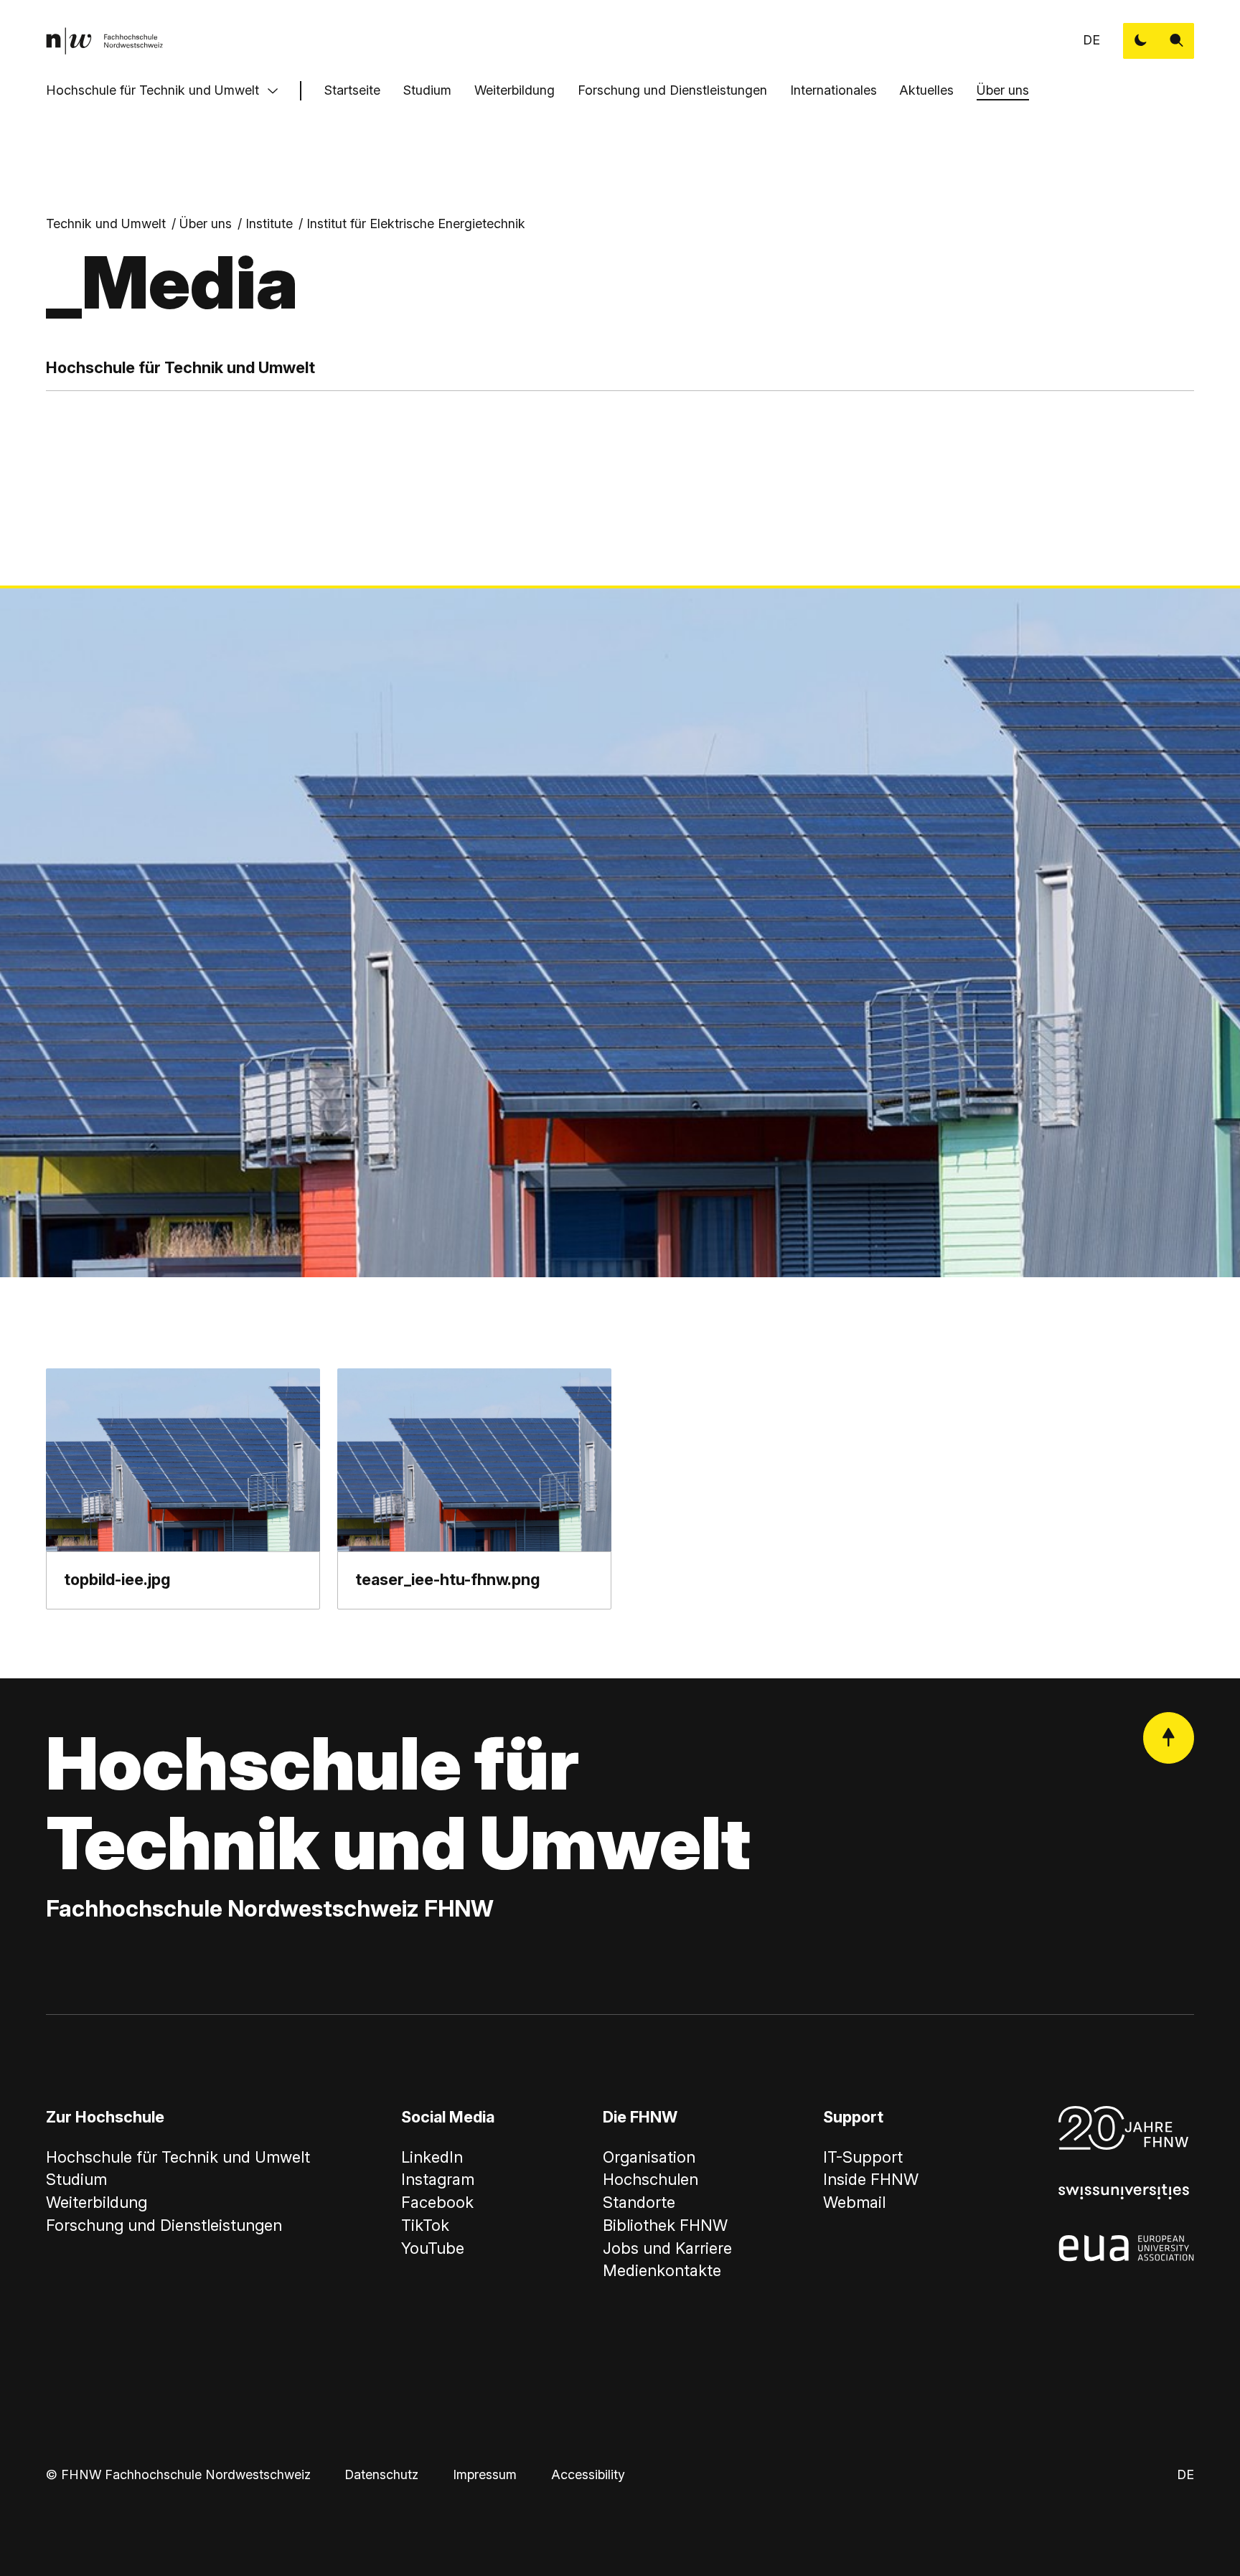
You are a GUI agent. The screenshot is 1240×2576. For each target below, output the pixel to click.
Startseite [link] (352, 90)
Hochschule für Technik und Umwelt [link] (178, 2157)
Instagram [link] (438, 2179)
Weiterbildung (515, 90)
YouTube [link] (433, 2248)
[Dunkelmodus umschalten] (1141, 41)
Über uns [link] (206, 224)
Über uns (1003, 90)
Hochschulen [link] (650, 2179)
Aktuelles (926, 90)
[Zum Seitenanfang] (1169, 1738)
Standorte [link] (639, 2202)
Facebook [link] (437, 2202)
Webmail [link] (854, 2202)
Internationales (833, 90)
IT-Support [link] (863, 2157)
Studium (427, 90)
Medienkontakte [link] (662, 2270)
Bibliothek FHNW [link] (665, 2225)
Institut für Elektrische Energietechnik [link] (416, 224)
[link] (104, 41)
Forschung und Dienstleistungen (672, 90)
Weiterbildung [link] (97, 2202)
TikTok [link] (425, 2225)
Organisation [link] (649, 2157)
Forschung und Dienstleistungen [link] (164, 2225)
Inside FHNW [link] (871, 2179)
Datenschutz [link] (381, 2474)
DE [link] (1091, 40)
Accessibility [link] (588, 2474)
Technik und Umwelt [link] (106, 224)
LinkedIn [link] (432, 2157)
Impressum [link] (485, 2474)
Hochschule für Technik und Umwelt (152, 90)
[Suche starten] (1177, 41)
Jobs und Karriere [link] (667, 2248)
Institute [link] (269, 224)
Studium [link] (76, 2179)
